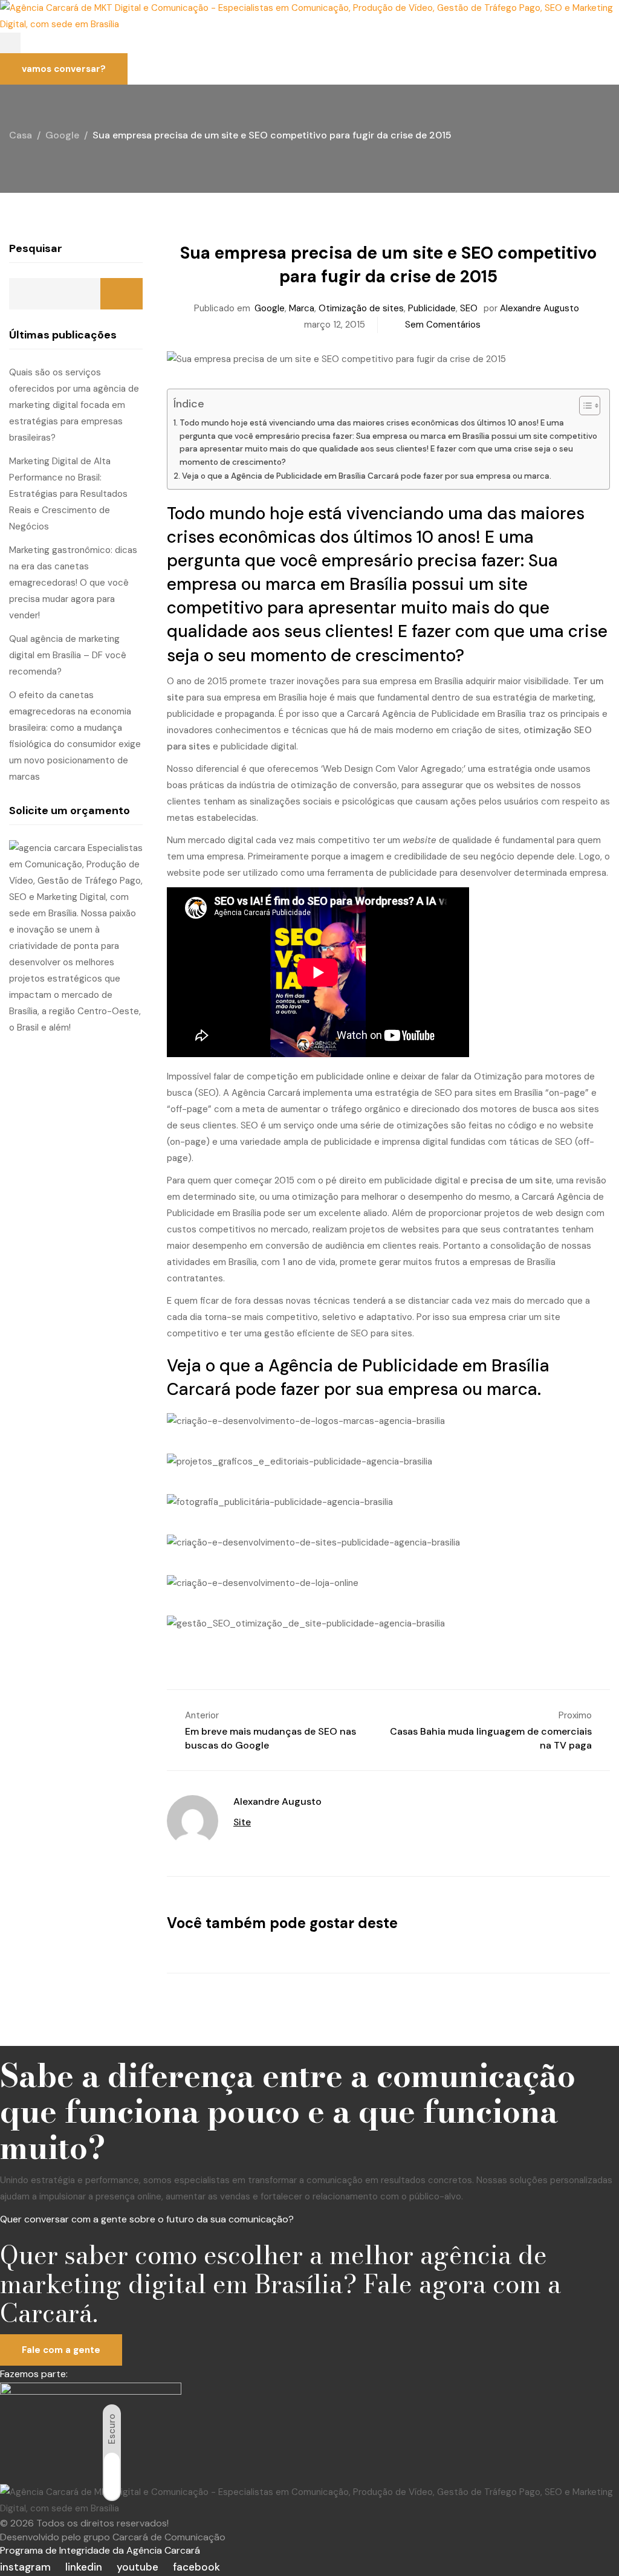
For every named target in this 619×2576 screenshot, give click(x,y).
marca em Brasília (336, 584)
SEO (469, 308)
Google (270, 308)
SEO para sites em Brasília (489, 1093)
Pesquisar (36, 248)
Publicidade (432, 308)
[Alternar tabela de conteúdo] (584, 406)
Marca (302, 308)
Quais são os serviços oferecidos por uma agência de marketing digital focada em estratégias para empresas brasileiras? (74, 405)
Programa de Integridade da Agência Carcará (100, 2550)
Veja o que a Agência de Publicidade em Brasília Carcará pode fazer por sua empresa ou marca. (367, 476)
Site (242, 1822)
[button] (10, 43)
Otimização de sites (361, 308)
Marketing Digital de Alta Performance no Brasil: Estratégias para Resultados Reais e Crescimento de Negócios (68, 494)
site (513, 584)
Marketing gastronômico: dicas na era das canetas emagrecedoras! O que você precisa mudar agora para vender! (73, 583)
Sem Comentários (443, 325)
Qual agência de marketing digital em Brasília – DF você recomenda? (68, 655)
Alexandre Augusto (540, 308)
